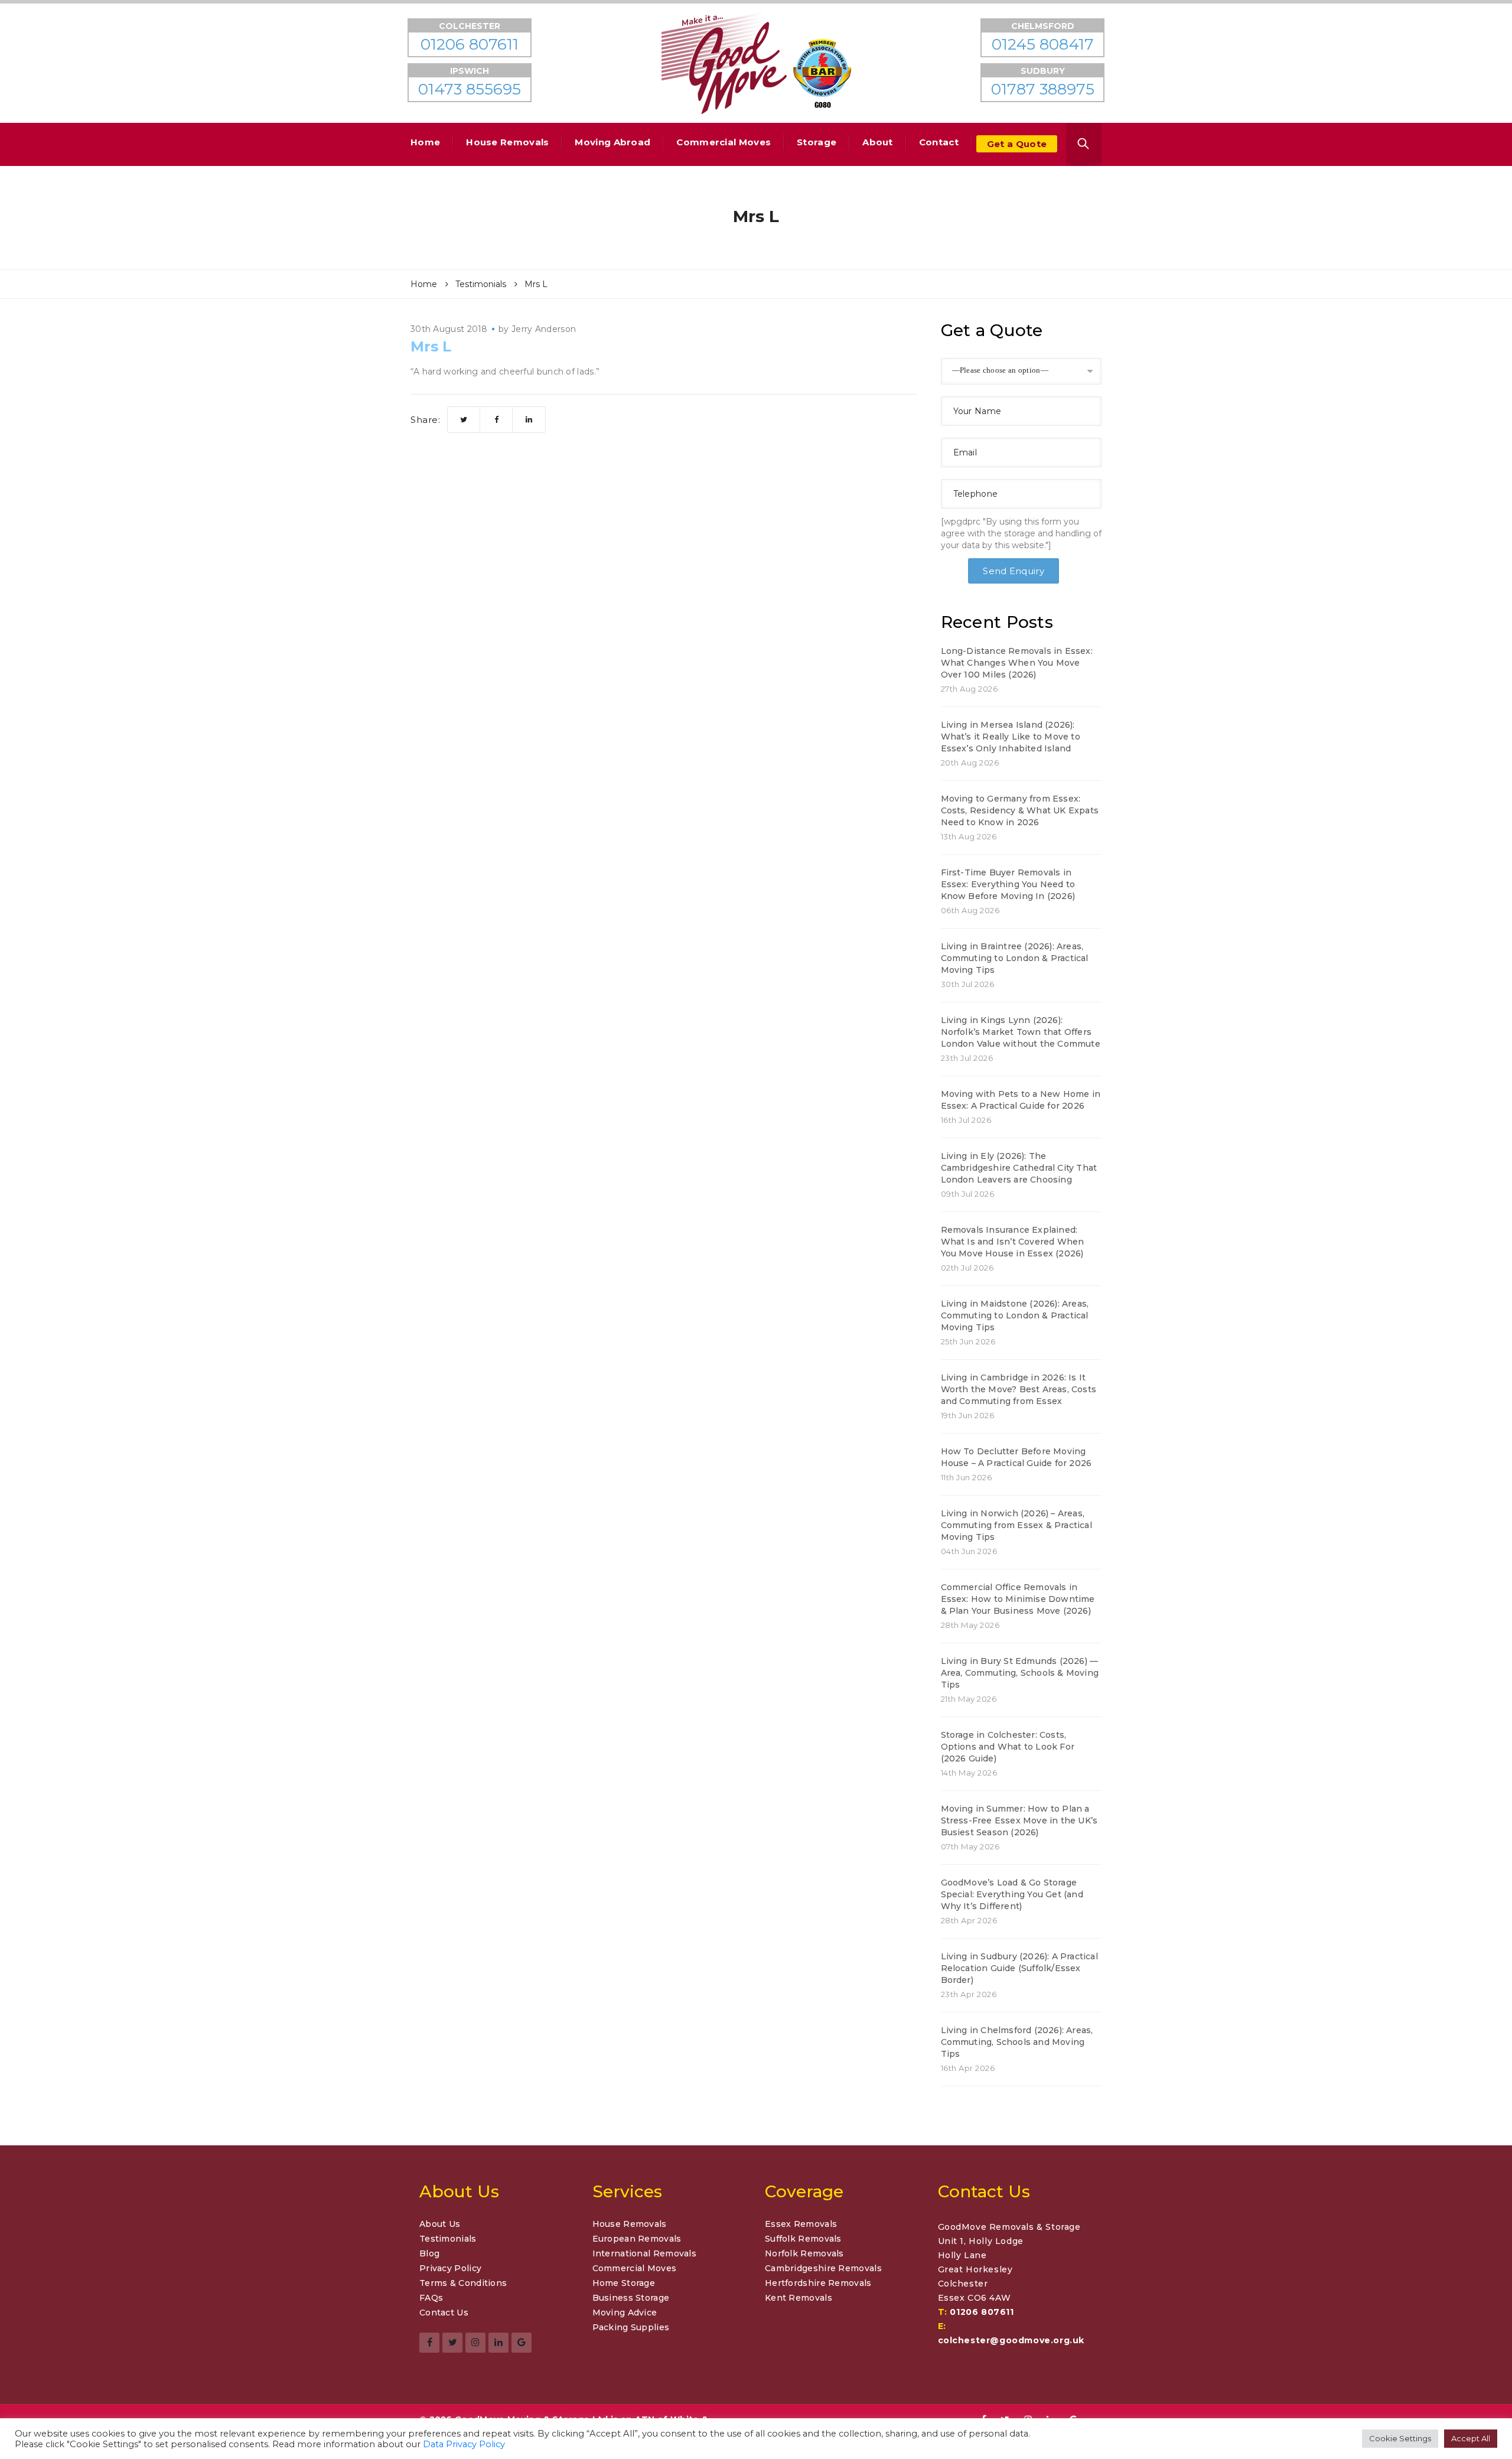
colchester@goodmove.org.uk (1011, 2340)
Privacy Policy (450, 2268)
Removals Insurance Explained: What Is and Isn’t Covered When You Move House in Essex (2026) (1013, 1242)
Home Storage (624, 2283)
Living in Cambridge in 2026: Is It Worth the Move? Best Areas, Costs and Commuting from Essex (1019, 1389)
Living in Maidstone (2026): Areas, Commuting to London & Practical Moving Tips (1015, 1315)
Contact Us (444, 2313)
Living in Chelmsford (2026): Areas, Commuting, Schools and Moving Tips (1017, 2042)
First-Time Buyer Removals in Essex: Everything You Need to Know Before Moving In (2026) (1008, 884)
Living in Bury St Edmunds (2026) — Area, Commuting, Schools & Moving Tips (1020, 1673)
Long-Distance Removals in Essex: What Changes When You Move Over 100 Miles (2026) (1017, 663)
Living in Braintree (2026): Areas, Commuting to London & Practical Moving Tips (1015, 958)
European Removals (637, 2239)
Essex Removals (801, 2224)
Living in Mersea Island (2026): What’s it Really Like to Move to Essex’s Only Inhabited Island (1011, 737)
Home (425, 142)
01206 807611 (982, 2312)
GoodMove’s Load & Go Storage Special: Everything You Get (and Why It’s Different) (1012, 1894)
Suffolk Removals (803, 2239)
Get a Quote (1017, 144)
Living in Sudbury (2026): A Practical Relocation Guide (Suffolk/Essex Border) (1019, 1968)
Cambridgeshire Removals (823, 2268)
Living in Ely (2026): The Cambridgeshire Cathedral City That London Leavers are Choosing (1019, 1168)
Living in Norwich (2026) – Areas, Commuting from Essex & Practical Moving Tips (1016, 1525)
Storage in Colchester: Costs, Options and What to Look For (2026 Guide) (1008, 1747)
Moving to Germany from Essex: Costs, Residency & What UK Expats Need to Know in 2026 (1020, 810)
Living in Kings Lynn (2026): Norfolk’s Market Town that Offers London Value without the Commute (1021, 1032)
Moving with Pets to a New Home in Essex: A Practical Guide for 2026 (1021, 1100)
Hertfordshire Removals (818, 2283)
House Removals (507, 142)
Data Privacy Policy (464, 2444)
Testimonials (448, 2239)
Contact (939, 142)
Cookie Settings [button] (1400, 2438)
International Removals (645, 2253)
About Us (440, 2224)
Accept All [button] (1471, 2438)
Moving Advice (625, 2313)
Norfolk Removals (804, 2253)
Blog (429, 2253)
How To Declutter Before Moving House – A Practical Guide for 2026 (1016, 1457)
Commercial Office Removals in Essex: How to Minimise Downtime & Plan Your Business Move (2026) (1018, 1599)
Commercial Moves (724, 142)
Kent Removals (799, 2298)
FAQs (431, 2298)
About (878, 142)
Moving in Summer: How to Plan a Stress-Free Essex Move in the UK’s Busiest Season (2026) (1019, 1820)
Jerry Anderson (544, 329)
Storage (817, 142)
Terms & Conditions (463, 2283)
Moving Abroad (612, 142)
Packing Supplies (631, 2327)
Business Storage (631, 2298)
